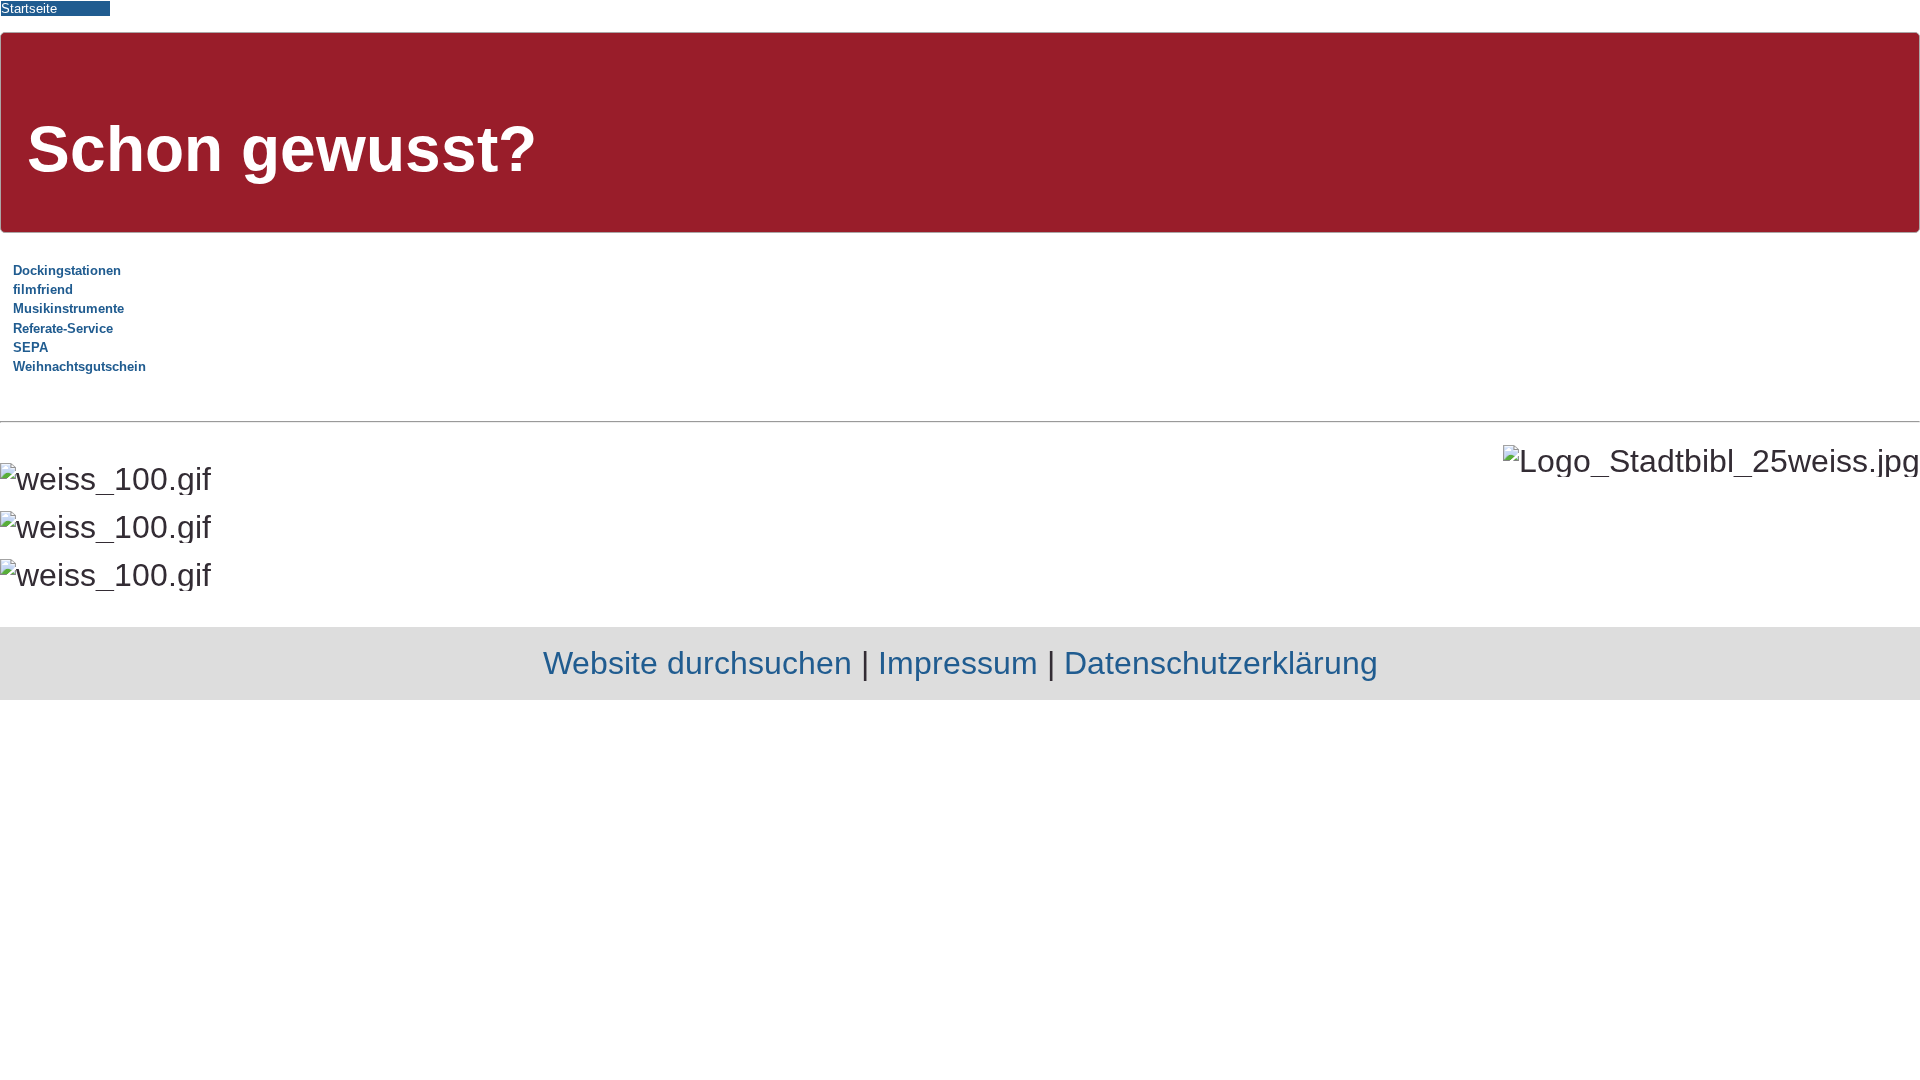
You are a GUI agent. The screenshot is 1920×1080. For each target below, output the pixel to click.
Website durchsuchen (697, 663)
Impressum (958, 663)
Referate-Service (63, 328)
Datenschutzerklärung (1221, 663)
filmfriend (43, 289)
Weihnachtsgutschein (79, 366)
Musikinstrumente (68, 308)
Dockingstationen (67, 270)
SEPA (30, 347)
